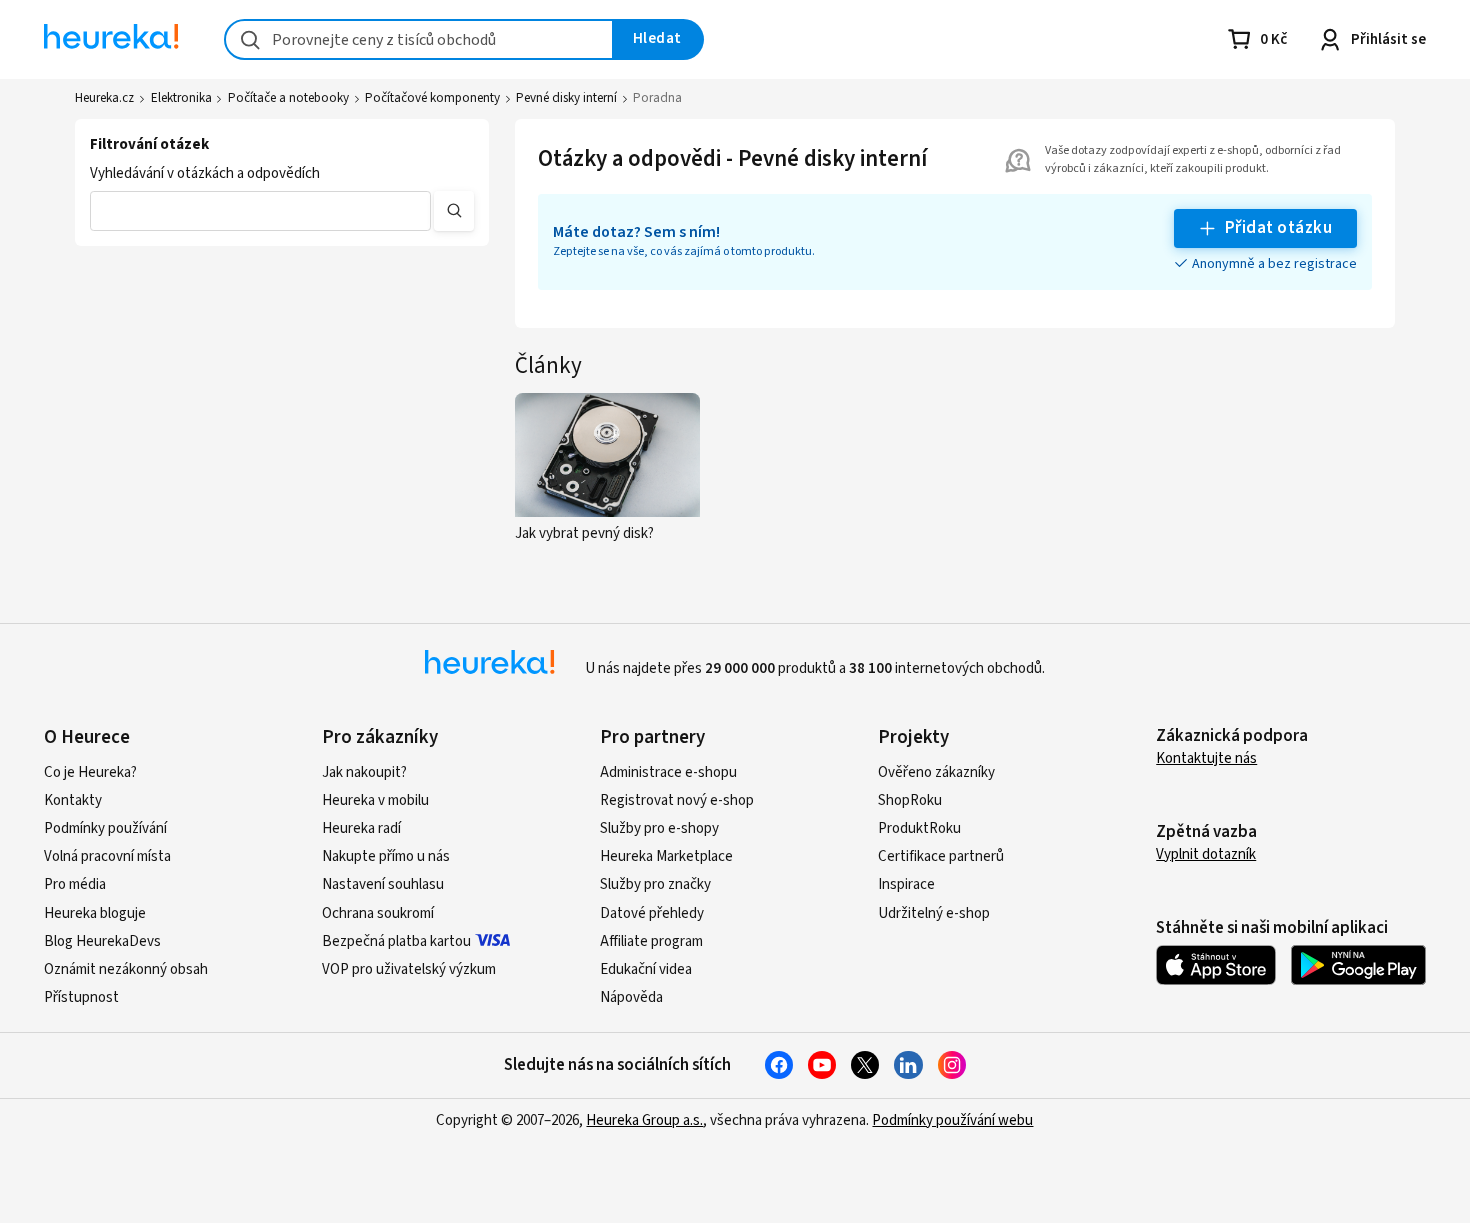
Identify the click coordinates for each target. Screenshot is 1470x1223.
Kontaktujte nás (1206, 758)
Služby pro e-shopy (659, 828)
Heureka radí (361, 828)
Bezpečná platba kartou (396, 941)
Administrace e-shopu (668, 772)
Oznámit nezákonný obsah (126, 969)
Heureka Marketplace (666, 856)
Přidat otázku (1278, 228)
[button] (260, 211)
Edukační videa (646, 969)
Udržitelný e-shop (934, 913)
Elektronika (181, 98)
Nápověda (631, 997)
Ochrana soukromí (378, 913)
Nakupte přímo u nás (386, 856)
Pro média (75, 884)
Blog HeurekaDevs (102, 941)
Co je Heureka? (90, 772)
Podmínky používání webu (952, 1120)
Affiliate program (651, 941)
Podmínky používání (105, 828)
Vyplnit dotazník (1206, 854)
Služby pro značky (655, 884)
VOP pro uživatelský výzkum (409, 969)
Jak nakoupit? (364, 772)
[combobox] (419, 39)
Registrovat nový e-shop (677, 800)
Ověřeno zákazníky (936, 772)
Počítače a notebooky (288, 98)
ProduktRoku (919, 828)
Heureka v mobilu (375, 800)
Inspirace (906, 884)
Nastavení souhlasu (383, 884)
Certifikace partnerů (941, 856)
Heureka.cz (104, 98)
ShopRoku (910, 800)
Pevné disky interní (566, 98)
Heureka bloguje (95, 913)
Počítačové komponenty (432, 98)
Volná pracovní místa (107, 856)
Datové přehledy (652, 913)
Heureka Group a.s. (644, 1120)
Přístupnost (81, 997)
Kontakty (73, 800)
